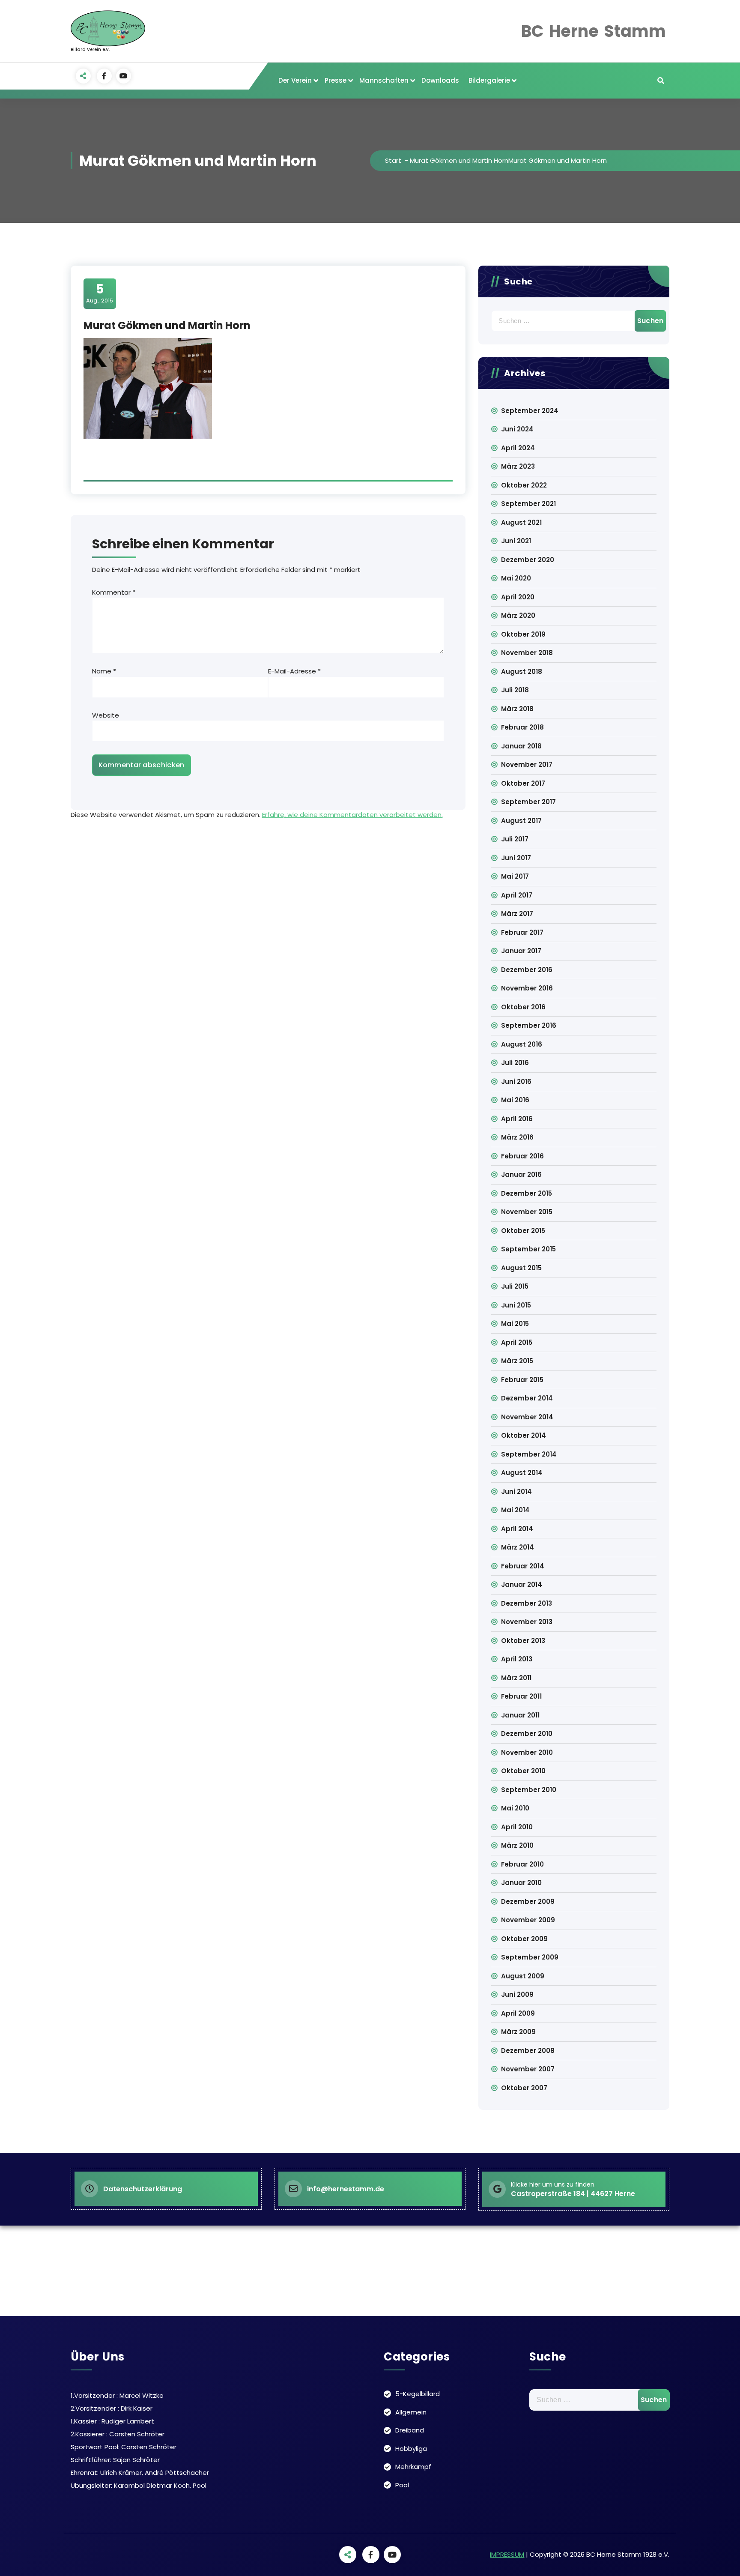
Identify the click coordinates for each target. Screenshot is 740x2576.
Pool (402, 2485)
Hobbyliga (411, 2449)
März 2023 (518, 466)
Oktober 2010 (523, 1771)
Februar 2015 (522, 1380)
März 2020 (518, 615)
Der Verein (295, 80)
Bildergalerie (489, 80)
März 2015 (517, 1361)
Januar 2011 (520, 1715)
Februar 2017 (522, 932)
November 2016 (527, 988)
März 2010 (517, 1845)
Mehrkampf (413, 2467)
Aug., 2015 (100, 293)
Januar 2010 (521, 1883)
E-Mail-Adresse (294, 671)
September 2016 (529, 1025)
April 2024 (518, 448)
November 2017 (527, 764)
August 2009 (523, 1976)
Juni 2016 (516, 1082)
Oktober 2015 (523, 1231)
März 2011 (516, 1678)
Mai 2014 (515, 1510)
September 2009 (530, 1957)
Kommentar (114, 592)
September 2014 (529, 1454)
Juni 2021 (516, 541)
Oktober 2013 (523, 1641)
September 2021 (528, 504)
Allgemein (411, 2412)
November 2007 (528, 2069)
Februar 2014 (523, 1566)
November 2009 (528, 1920)
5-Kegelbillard (418, 2394)
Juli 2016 (515, 1063)
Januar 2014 (522, 1584)
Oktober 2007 (524, 2088)
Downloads (440, 80)
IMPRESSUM (507, 2554)
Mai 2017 (515, 876)
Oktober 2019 (523, 634)
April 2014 (517, 1529)
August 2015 (521, 1268)
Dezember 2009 (528, 1901)
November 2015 (527, 1212)
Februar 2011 (521, 1696)
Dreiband (410, 2430)
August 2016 (522, 1044)
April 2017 (517, 895)
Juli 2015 (515, 1286)
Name (104, 671)
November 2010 (527, 1752)
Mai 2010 (515, 1808)
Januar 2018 (521, 746)
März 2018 (517, 709)
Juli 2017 (515, 839)
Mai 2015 (515, 1324)
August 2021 (521, 522)
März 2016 (517, 1137)
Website (106, 715)
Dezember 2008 (528, 2051)
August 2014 (522, 1473)
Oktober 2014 (524, 1435)
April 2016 (517, 1119)
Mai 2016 (515, 1100)
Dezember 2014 (527, 1398)
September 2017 (528, 802)
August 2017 (521, 821)
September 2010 (529, 1790)
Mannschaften (384, 80)
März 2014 (518, 1547)
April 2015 (517, 1342)
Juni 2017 (516, 858)
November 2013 (527, 1622)
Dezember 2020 (528, 560)
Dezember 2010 (527, 1734)
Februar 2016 (522, 1156)
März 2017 (517, 914)
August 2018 (522, 672)
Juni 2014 (516, 1491)
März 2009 (518, 2032)
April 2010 (517, 1827)
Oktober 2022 (524, 485)
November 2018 (527, 653)
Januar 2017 (521, 951)
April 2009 (518, 2013)
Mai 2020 (516, 578)
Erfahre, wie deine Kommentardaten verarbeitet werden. (352, 815)
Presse (336, 80)
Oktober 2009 (524, 1939)
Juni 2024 (517, 429)
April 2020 (518, 597)
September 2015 (528, 1249)
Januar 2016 (521, 1174)
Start (393, 160)
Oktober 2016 (523, 1007)
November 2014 (527, 1417)
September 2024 (530, 411)
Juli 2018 (515, 690)
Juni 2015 (516, 1305)
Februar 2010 (522, 1864)
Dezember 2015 (527, 1193)
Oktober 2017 (523, 783)
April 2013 (517, 1659)
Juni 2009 (517, 1994)
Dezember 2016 (527, 970)
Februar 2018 (522, 727)
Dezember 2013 (527, 1603)
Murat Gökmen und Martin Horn (459, 160)
